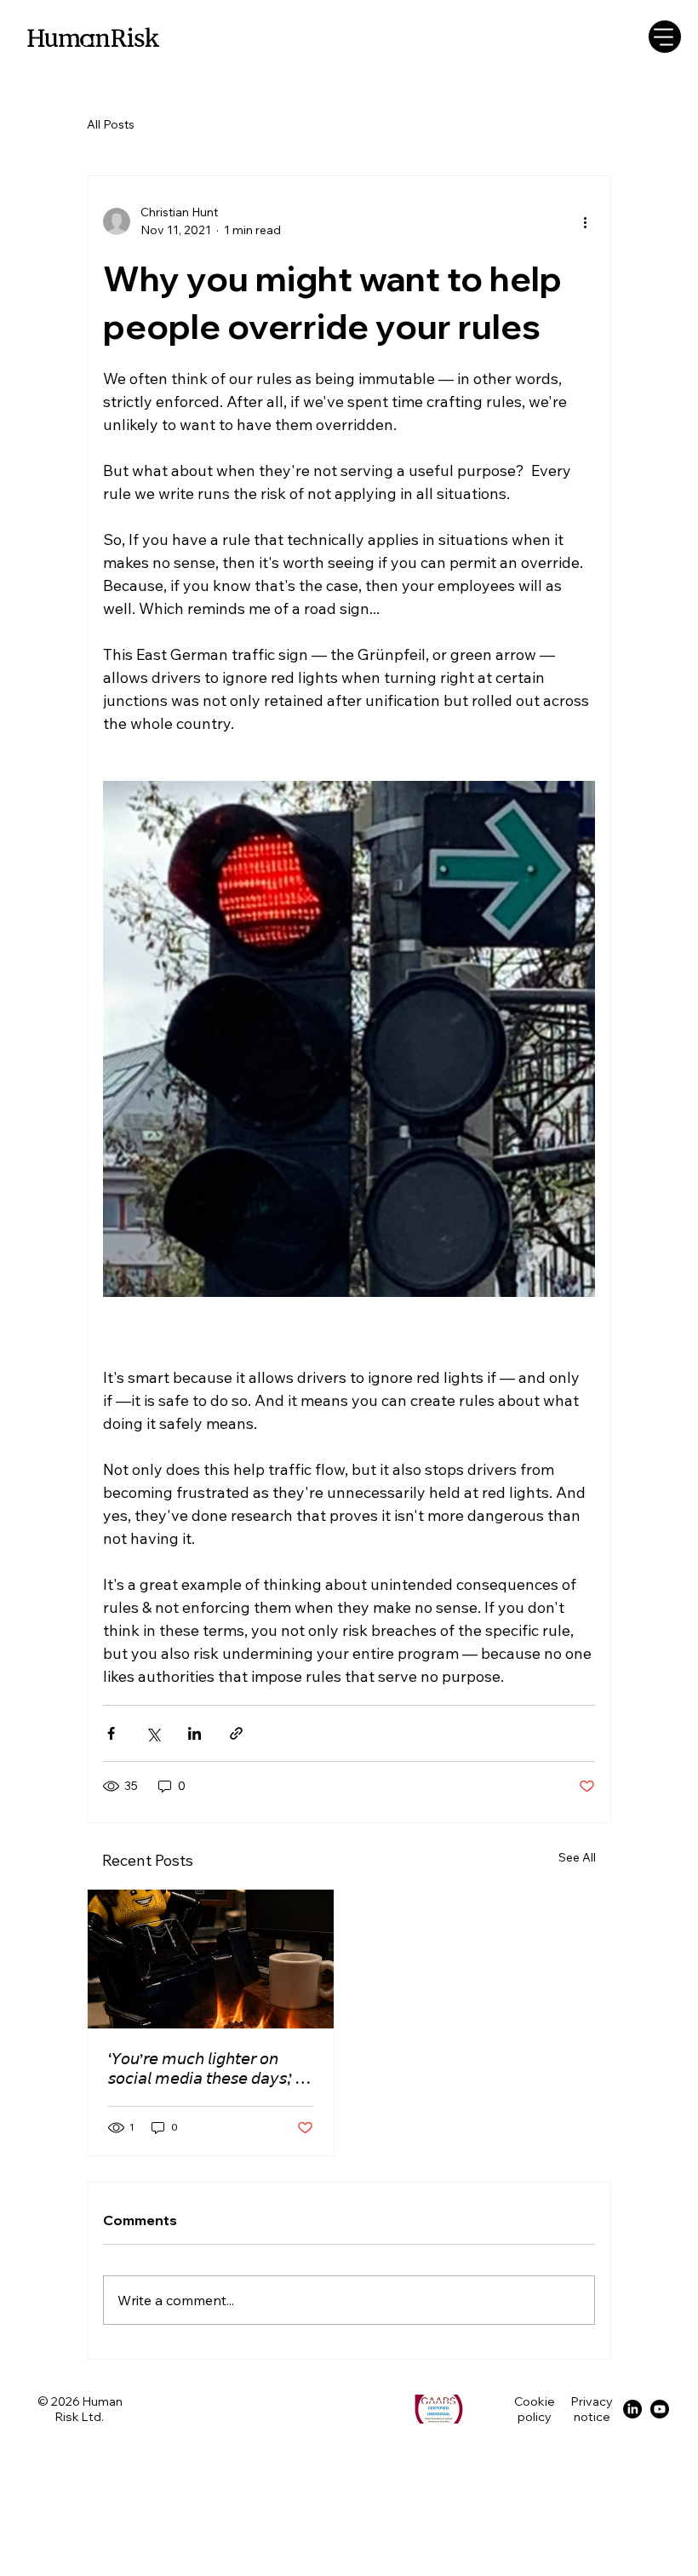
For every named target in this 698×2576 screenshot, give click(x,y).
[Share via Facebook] (111, 1733)
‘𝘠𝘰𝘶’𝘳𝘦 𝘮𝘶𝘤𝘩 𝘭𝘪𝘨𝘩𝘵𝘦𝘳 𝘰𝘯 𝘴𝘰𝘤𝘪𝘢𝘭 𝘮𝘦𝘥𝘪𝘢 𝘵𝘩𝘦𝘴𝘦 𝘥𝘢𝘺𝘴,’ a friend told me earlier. (206, 2068)
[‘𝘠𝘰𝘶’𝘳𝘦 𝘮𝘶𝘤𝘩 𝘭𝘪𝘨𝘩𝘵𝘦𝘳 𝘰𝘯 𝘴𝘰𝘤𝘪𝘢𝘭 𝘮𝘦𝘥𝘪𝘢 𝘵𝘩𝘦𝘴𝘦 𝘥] (211, 1959)
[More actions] (585, 221)
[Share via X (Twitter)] (153, 1733)
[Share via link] (236, 1733)
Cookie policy (535, 2409)
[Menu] (665, 37)
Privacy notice (592, 2409)
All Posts (111, 124)
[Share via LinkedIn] (195, 1733)
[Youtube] (660, 2409)
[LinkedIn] (632, 2409)
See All (577, 1857)
